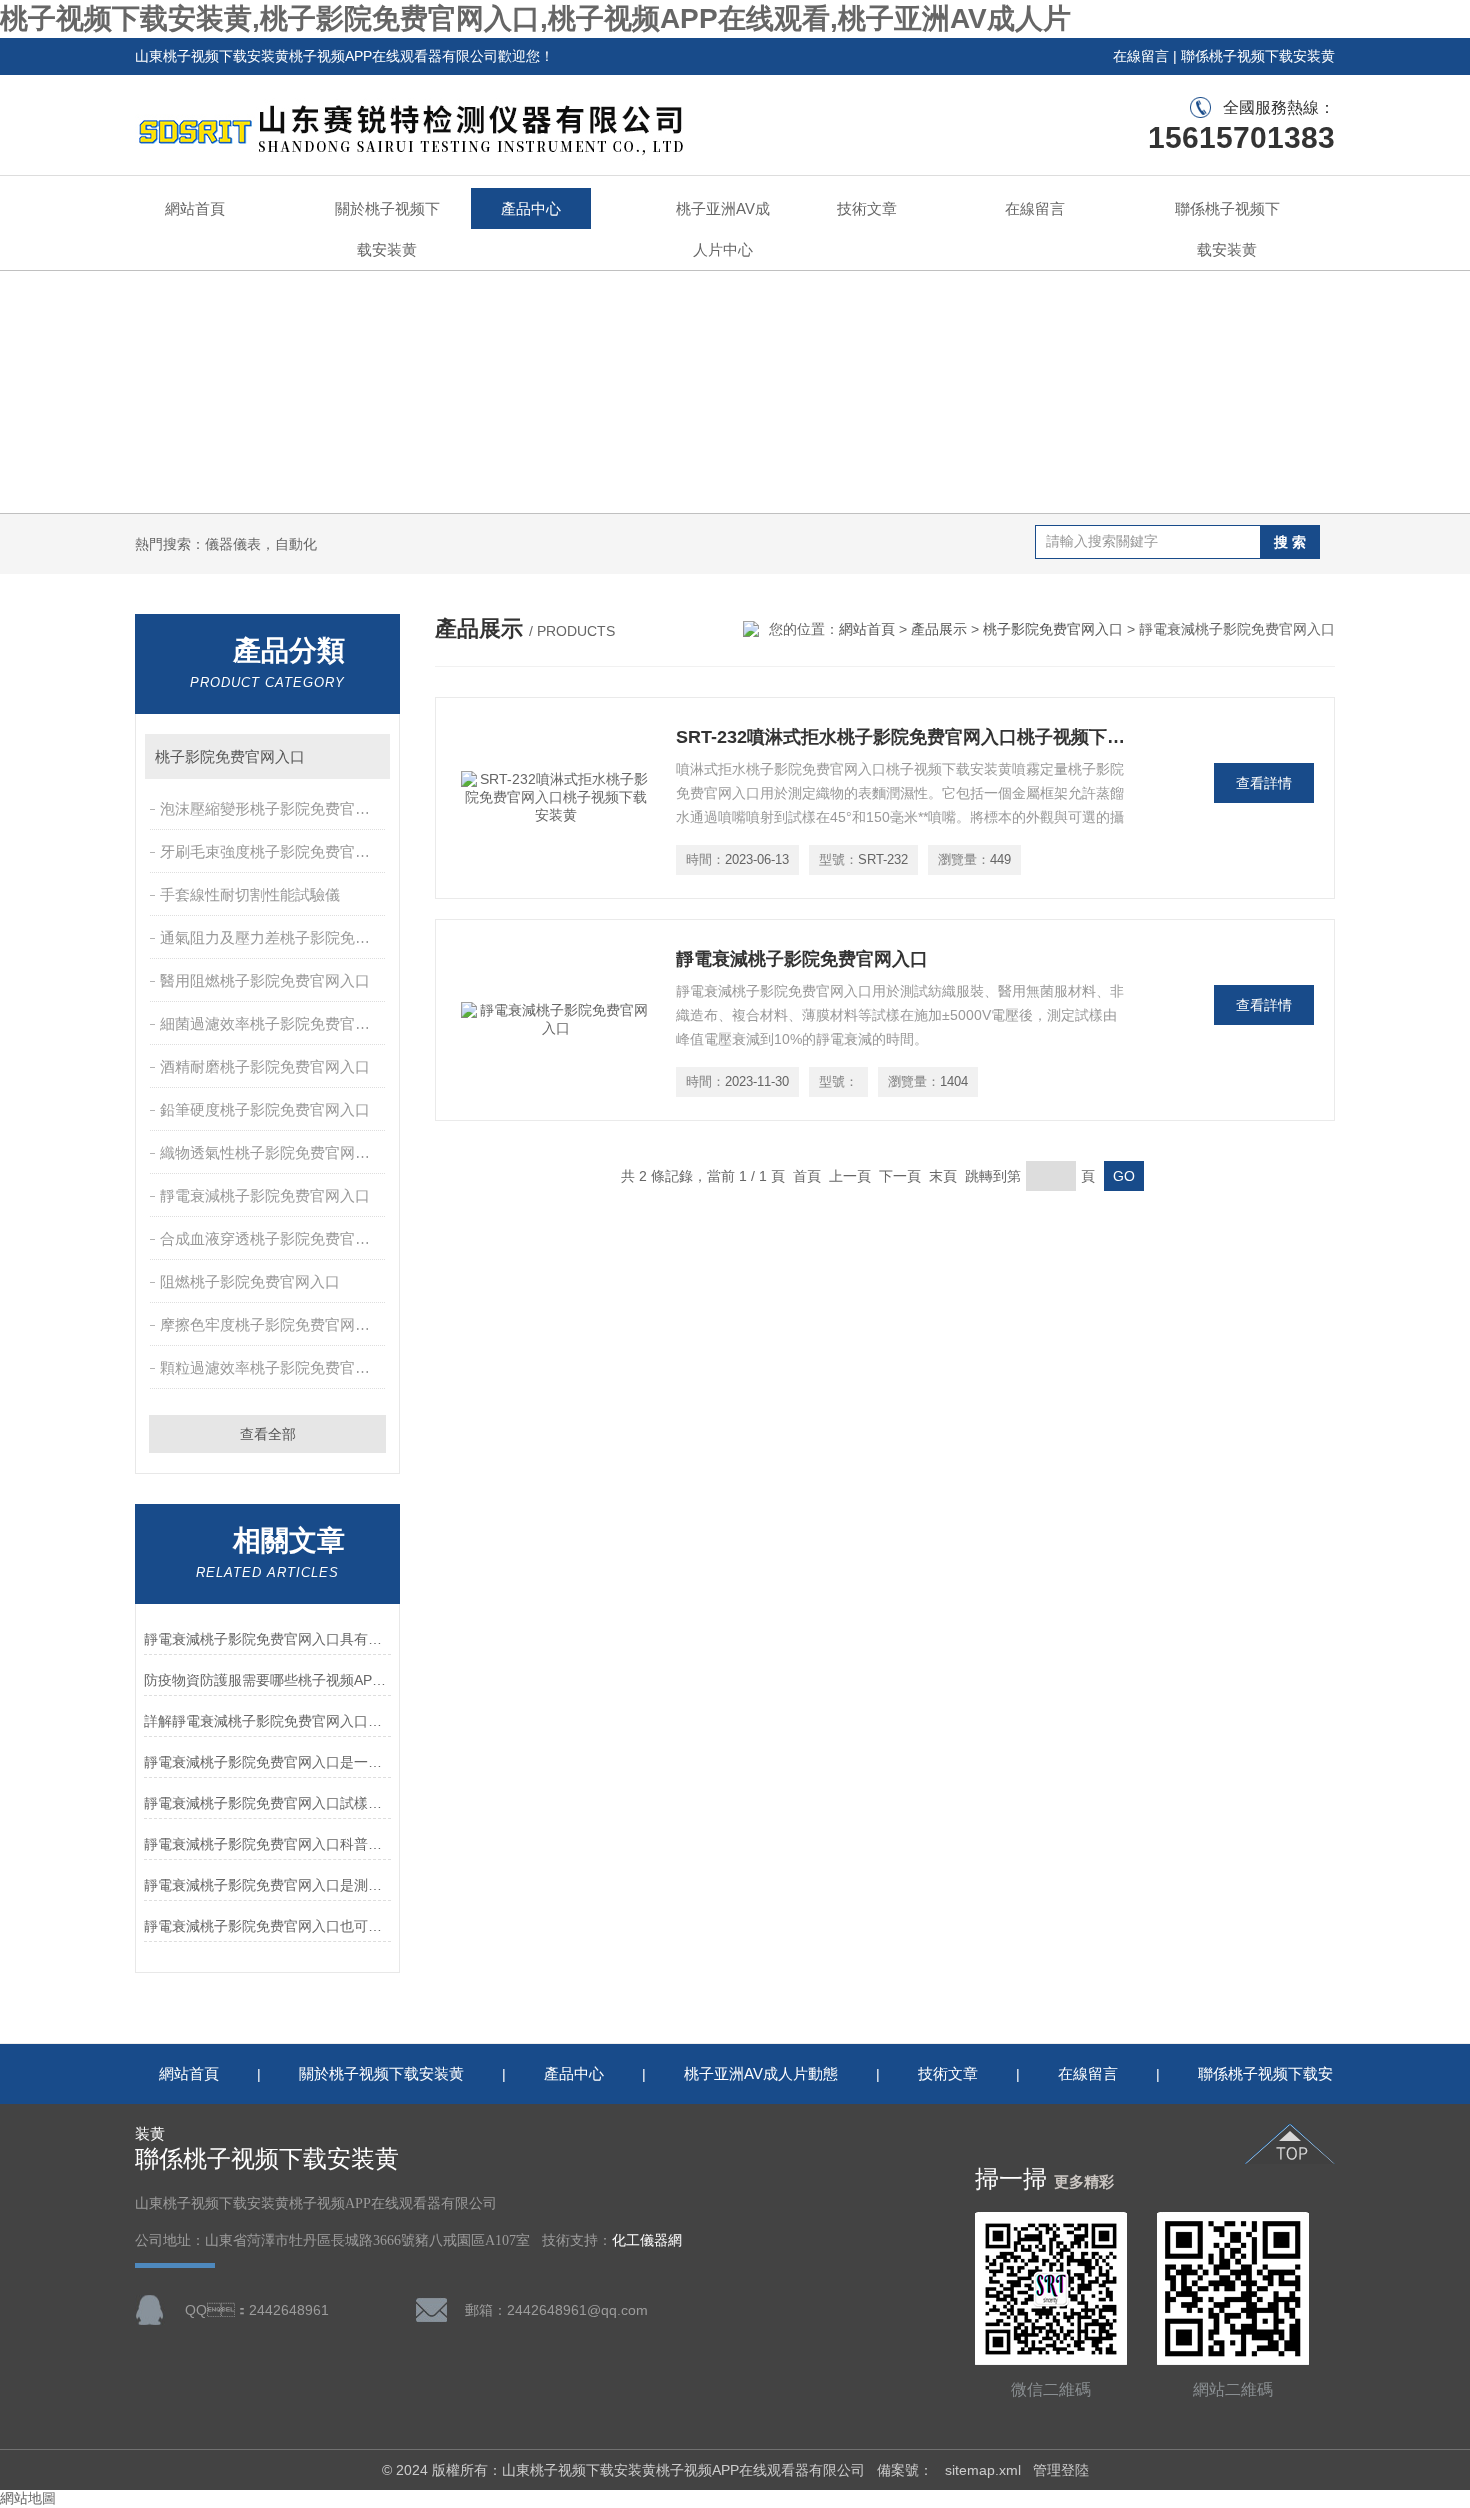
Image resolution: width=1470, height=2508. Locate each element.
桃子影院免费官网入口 (230, 756)
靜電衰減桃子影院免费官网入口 (265, 1195)
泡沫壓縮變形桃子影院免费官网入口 (274, 808)
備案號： (905, 2470)
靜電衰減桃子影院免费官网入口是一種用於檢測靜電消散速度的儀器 (267, 1762)
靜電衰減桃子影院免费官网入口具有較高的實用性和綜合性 (267, 1639)
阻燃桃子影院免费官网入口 (250, 1281)
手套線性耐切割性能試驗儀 (250, 894)
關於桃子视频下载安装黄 (387, 229)
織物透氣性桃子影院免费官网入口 (272, 1152)
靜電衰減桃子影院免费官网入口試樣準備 (267, 1803)
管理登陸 (1061, 2470)
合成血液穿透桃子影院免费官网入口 (274, 1238)
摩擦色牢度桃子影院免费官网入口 (272, 1324)
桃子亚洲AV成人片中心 (723, 229)
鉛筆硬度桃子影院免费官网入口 (265, 1109)
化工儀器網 (647, 2240)
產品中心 (531, 208)
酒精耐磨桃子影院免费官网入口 (265, 1066)
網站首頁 (195, 208)
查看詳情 (1264, 783)
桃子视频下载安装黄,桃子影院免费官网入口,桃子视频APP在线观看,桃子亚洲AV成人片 (535, 18)
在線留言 (1141, 56)
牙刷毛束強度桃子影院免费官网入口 (274, 851)
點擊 (365, 756)
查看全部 (268, 1434)
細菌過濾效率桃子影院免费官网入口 (274, 1023)
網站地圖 (28, 2498)
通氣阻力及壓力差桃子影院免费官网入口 (274, 937)
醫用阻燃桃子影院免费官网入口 (265, 980)
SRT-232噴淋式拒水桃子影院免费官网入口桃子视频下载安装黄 (901, 737)
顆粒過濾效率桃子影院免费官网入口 (274, 1367)
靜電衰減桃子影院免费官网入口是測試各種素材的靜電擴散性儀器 (267, 1885)
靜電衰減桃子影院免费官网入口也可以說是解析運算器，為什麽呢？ (267, 1926)
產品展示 (939, 629)
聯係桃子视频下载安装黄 (1258, 56)
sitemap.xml (983, 2470)
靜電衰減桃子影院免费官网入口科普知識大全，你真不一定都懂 (267, 1844)
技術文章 (867, 208)
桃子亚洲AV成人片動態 (761, 2073)
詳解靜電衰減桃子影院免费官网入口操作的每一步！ (267, 1721)
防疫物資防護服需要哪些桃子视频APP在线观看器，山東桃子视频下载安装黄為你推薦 (267, 1680)
